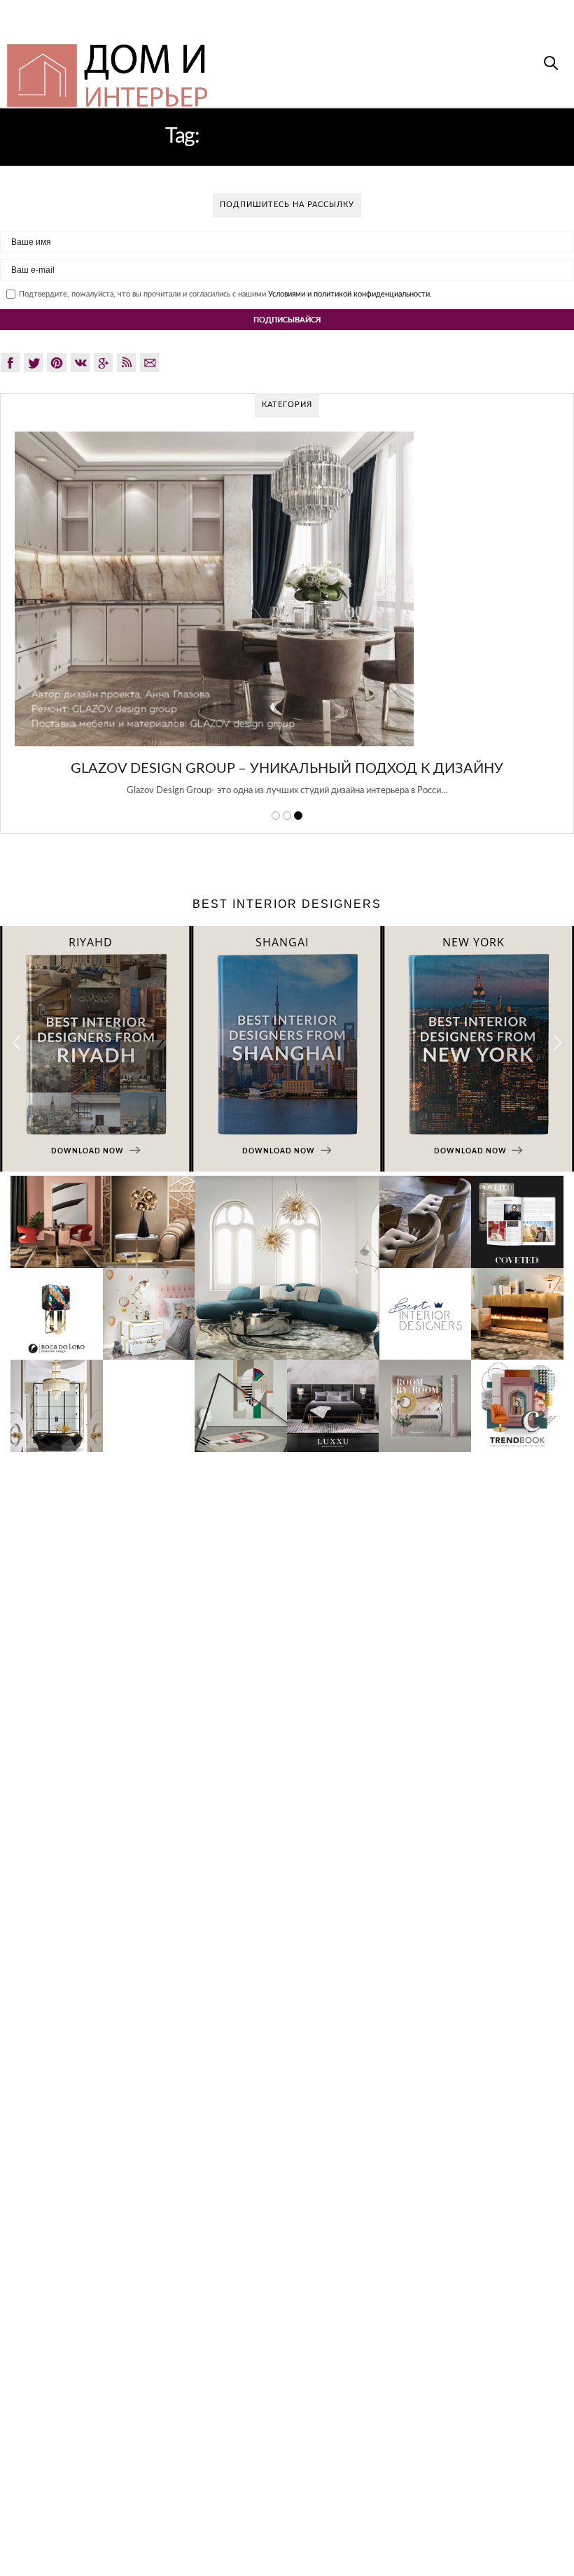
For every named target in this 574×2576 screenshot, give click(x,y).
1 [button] (276, 816)
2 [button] (287, 816)
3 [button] (298, 816)
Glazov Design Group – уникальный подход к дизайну (287, 769)
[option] (287, 622)
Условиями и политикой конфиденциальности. (350, 294)
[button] (558, 1043)
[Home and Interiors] (232, 69)
